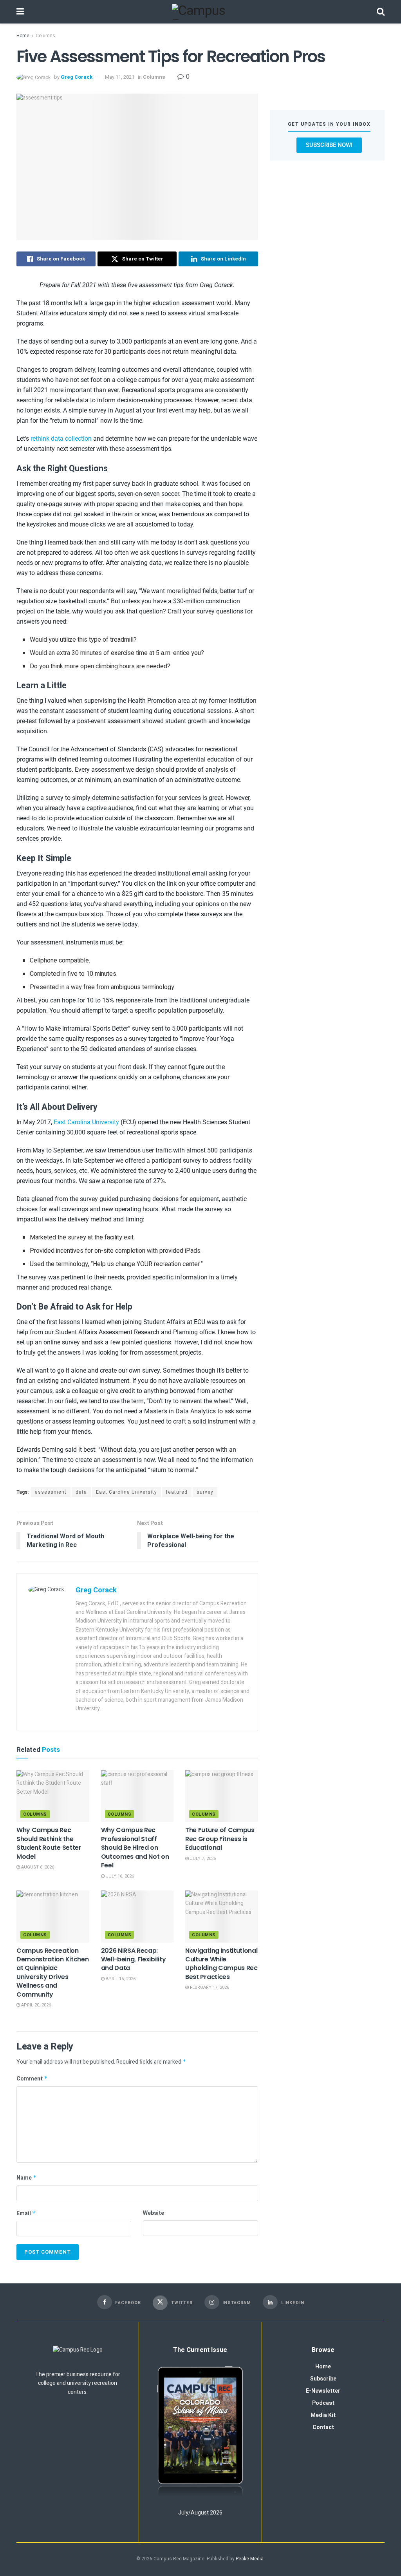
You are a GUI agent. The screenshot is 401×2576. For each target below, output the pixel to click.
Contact (323, 2427)
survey (205, 1492)
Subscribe (323, 2379)
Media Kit (323, 2415)
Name (27, 2178)
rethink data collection (61, 439)
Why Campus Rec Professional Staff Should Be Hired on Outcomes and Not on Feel (135, 1848)
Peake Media (250, 2559)
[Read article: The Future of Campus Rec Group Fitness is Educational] (222, 1796)
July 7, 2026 (202, 1859)
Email (26, 2213)
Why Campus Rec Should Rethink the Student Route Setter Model (49, 1843)
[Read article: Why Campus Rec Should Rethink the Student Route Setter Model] (53, 1796)
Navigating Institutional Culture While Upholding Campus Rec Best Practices (221, 1964)
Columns (45, 36)
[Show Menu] (20, 12)
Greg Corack (77, 77)
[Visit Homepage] (200, 12)
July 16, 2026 (119, 1876)
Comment (32, 2079)
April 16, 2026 (120, 1979)
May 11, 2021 (120, 77)
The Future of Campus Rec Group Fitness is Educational (220, 1839)
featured (177, 1492)
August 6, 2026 (37, 1867)
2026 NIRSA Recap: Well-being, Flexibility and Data (134, 1959)
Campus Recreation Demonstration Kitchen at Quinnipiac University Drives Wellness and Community (52, 1973)
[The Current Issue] (200, 2432)
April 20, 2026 (35, 2005)
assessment (51, 1492)
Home (23, 36)
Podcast (323, 2403)
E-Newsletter (323, 2391)
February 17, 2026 (209, 1987)
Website (154, 2213)
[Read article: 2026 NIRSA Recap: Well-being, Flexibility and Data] (137, 1917)
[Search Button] (381, 12)
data (81, 1492)
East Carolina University (86, 1122)
